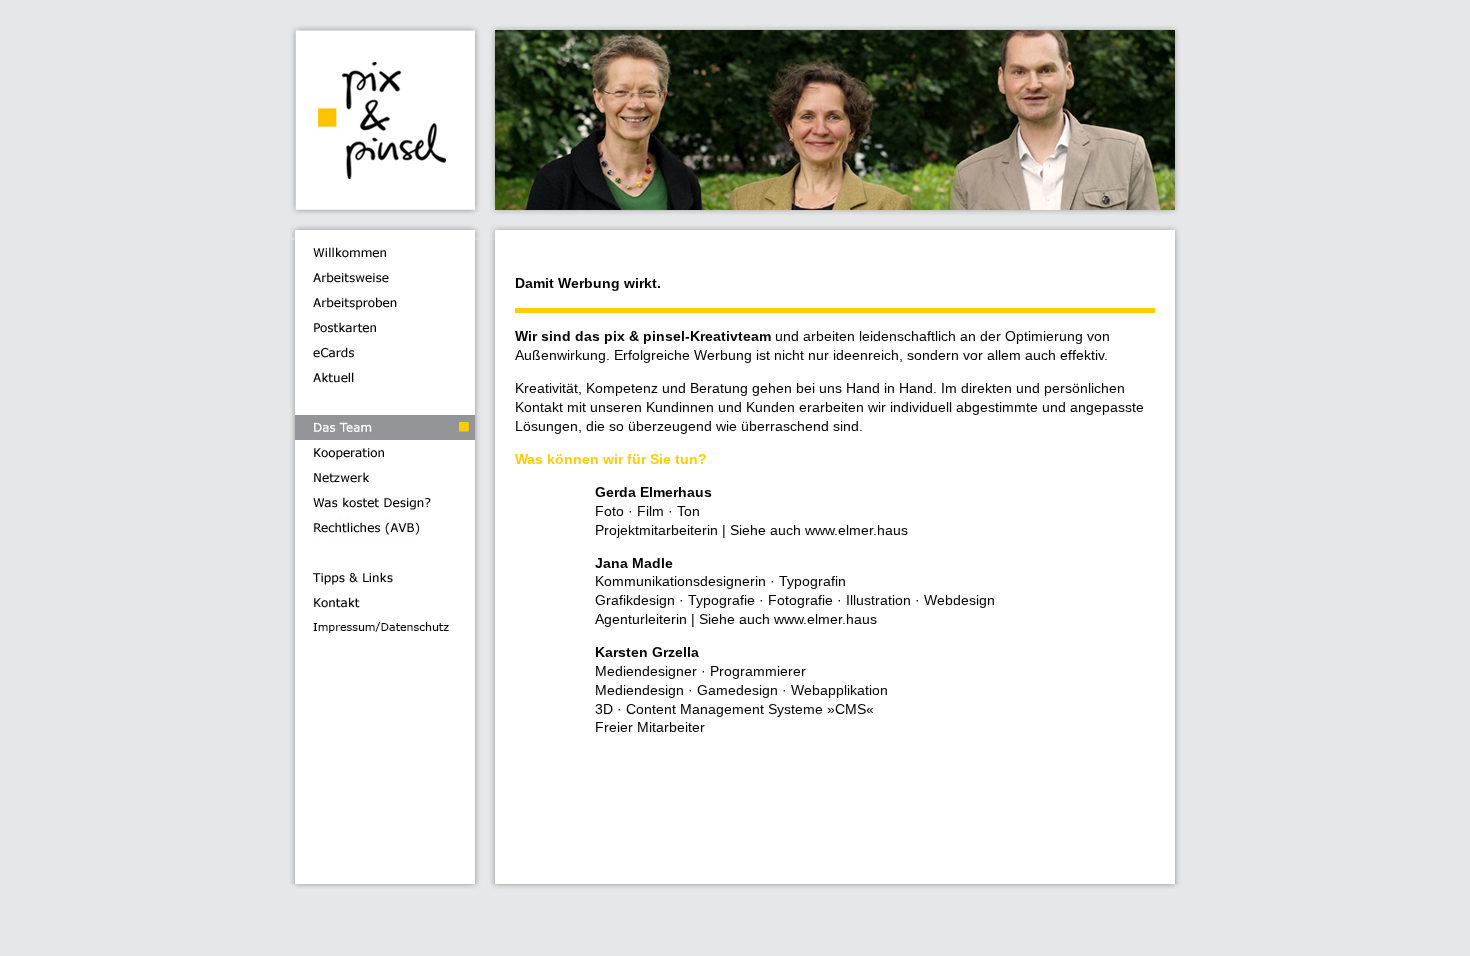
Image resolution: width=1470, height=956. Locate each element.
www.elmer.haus (856, 530)
